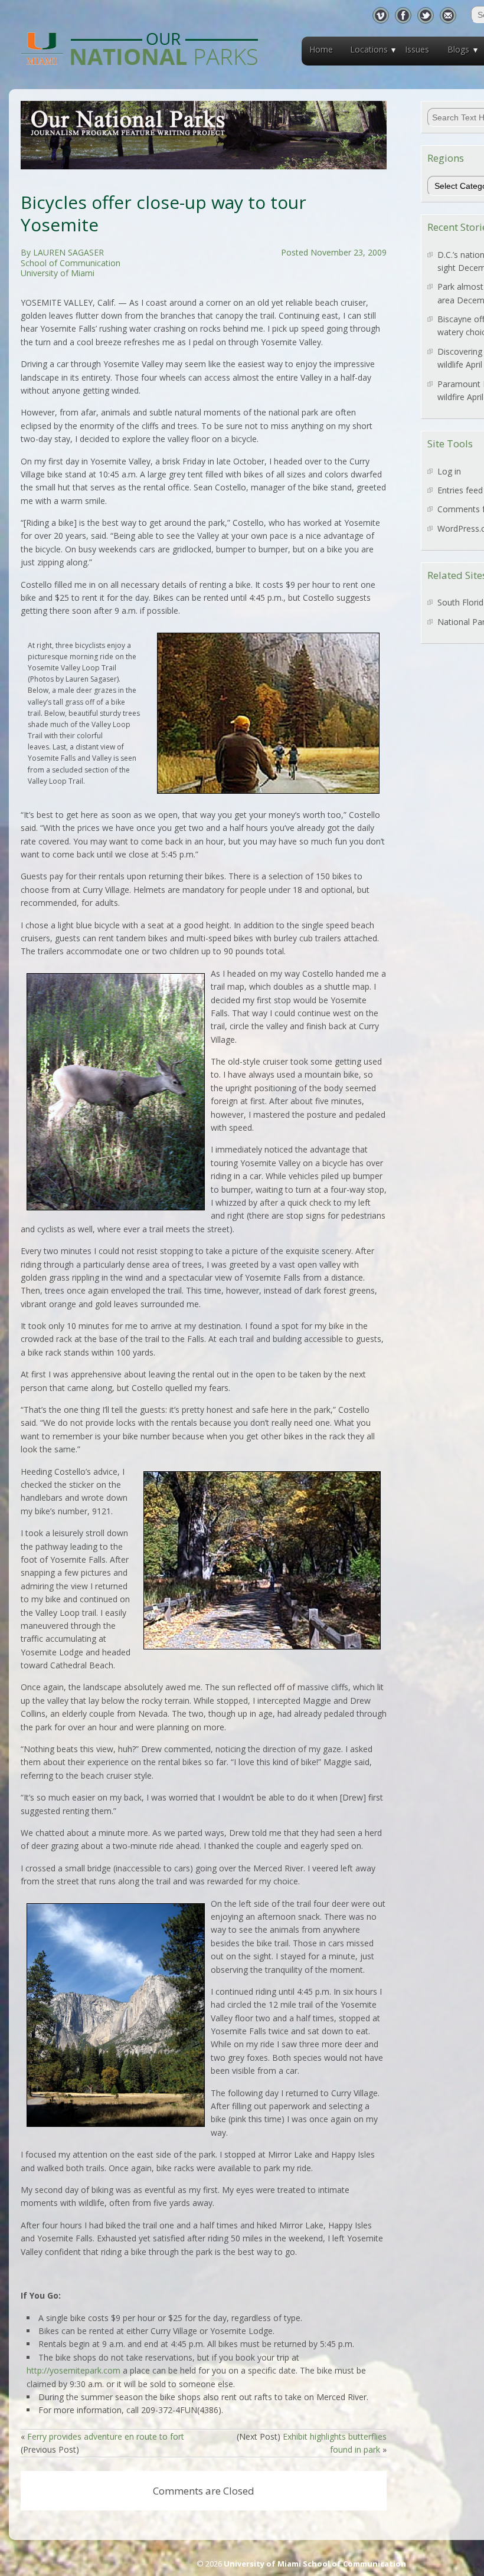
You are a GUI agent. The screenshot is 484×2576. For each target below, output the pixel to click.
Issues (417, 49)
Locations (369, 49)
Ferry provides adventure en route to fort (106, 2436)
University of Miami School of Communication (315, 2564)
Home (321, 49)
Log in (449, 471)
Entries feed (460, 490)
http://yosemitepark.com (73, 2370)
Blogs (458, 49)
